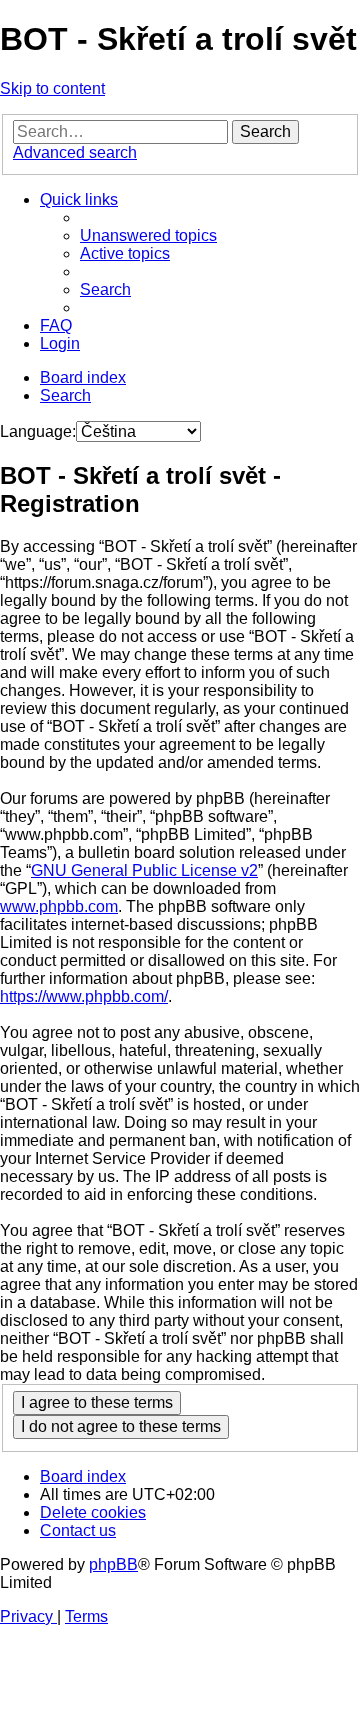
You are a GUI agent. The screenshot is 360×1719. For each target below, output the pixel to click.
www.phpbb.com (59, 906)
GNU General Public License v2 (144, 870)
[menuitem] (148, 235)
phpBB (113, 1564)
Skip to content (52, 88)
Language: (38, 431)
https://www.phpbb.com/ (84, 996)
